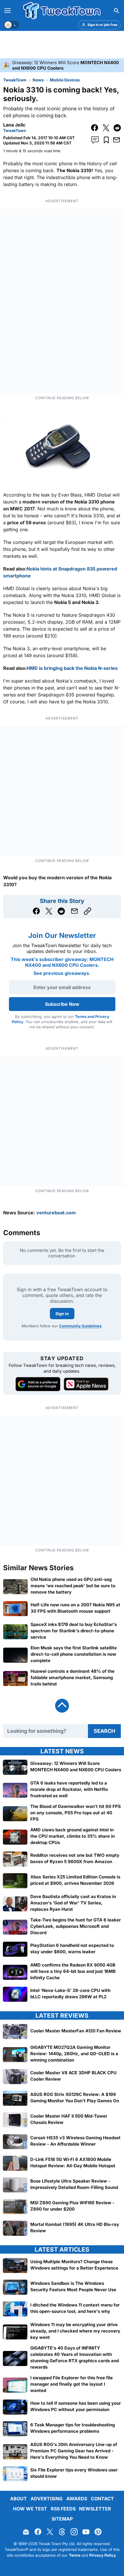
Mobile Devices (65, 80)
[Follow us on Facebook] (38, 2532)
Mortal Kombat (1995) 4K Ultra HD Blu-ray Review (75, 2227)
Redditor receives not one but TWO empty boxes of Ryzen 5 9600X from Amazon (75, 1858)
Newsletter (95, 2509)
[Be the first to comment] (95, 140)
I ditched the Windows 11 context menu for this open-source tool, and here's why (75, 2308)
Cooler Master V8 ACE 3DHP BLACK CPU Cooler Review (73, 2076)
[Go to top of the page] (62, 1706)
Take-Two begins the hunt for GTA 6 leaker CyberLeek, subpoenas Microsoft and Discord (76, 1926)
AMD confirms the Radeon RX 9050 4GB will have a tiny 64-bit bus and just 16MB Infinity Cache (73, 1971)
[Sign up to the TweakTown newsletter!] (26, 2532)
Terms (75, 2555)
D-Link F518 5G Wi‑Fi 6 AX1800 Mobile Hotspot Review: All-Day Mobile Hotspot (73, 2162)
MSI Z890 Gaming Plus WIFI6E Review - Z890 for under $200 (72, 2206)
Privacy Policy (103, 2555)
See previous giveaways (61, 973)
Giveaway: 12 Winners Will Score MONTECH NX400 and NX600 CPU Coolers (76, 1766)
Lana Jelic (14, 125)
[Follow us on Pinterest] (98, 2532)
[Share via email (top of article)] (117, 140)
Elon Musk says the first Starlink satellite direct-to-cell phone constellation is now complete (74, 1654)
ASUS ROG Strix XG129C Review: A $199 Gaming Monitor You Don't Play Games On (75, 2097)
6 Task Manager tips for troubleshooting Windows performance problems (73, 2428)
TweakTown (15, 80)
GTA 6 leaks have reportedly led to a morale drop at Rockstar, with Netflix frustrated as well (69, 1789)
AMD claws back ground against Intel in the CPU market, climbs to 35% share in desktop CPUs (73, 1836)
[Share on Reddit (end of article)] (61, 911)
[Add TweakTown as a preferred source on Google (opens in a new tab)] (38, 1384)
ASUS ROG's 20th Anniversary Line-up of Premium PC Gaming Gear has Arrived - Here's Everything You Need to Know (74, 2451)
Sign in (62, 1314)
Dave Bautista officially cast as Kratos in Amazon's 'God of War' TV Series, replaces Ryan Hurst (73, 1903)
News (38, 80)
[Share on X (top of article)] (106, 128)
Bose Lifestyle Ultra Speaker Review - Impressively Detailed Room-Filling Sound (74, 2184)
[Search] (117, 11)
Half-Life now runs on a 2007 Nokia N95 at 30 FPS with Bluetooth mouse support (75, 1608)
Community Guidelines (80, 1326)
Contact (102, 2499)
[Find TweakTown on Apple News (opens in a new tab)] (86, 1384)
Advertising (47, 2499)
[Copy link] (88, 911)
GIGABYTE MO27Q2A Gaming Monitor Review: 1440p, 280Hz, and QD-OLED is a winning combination (74, 2054)
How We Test (30, 2509)
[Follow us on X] (50, 2532)
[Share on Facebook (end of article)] (36, 911)
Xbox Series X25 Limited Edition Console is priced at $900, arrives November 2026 (75, 1880)
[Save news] (106, 140)
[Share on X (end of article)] (49, 911)
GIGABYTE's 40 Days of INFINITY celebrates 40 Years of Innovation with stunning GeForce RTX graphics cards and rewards (75, 2357)
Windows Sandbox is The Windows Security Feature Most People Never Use (73, 2286)
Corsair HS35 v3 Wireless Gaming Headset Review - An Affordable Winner (75, 2141)
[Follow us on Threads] (62, 2532)
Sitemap (62, 2519)
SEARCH (104, 1731)
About (18, 2499)
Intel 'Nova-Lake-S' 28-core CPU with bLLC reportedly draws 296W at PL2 (70, 1993)
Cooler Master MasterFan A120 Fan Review (76, 2030)
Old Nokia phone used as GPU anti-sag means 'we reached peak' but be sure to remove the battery (73, 1586)
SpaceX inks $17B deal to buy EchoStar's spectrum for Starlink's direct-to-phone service (74, 1631)
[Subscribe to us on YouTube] (86, 2532)
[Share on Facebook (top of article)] (95, 128)
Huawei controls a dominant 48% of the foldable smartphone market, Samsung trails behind (73, 1678)
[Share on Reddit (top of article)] (117, 128)
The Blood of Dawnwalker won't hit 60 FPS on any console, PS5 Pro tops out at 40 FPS (76, 1813)
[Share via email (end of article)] (74, 911)
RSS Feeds (63, 2509)
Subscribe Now (62, 1004)
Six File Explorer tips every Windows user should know (74, 2473)
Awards (77, 2499)
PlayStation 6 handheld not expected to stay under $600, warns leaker (72, 1948)
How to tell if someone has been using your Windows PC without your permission (76, 2406)
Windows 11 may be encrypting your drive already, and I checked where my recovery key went (75, 2331)
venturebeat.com (56, 1213)
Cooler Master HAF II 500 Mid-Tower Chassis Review (69, 2119)
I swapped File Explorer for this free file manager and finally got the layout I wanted (72, 2384)
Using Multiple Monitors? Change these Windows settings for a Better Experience (74, 2264)
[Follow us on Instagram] (74, 2532)
